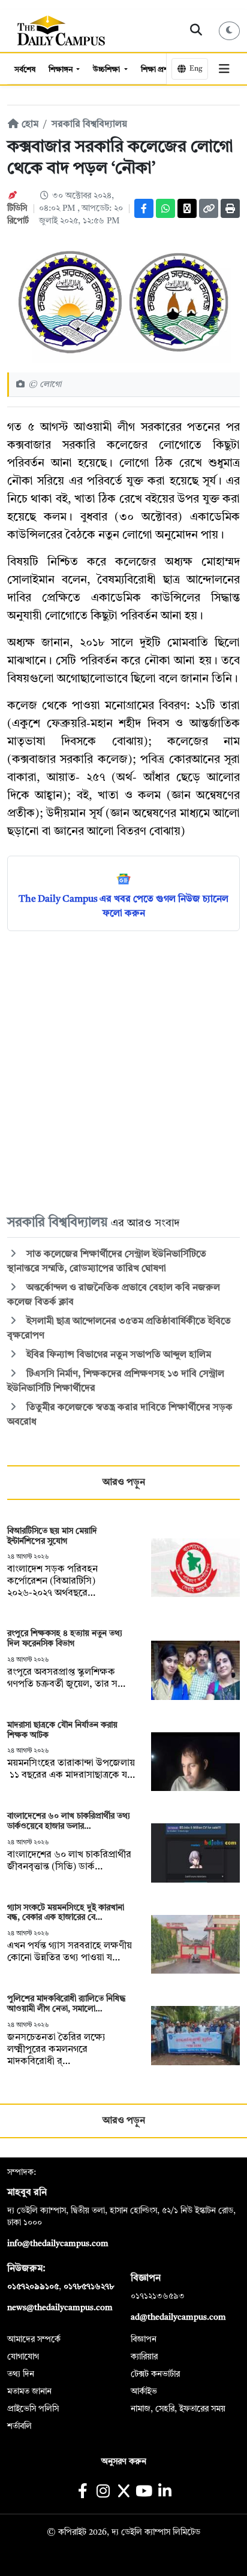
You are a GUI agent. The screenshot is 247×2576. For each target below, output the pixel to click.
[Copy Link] (209, 208)
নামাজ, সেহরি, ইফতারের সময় (178, 2409)
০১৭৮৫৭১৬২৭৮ (89, 2287)
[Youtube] (144, 2492)
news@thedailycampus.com (60, 2308)
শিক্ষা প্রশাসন (161, 70)
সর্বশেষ (25, 70)
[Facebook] (144, 208)
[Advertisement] (123, 1072)
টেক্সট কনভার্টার (155, 2374)
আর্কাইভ (144, 2392)
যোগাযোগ (23, 2357)
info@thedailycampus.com (58, 2244)
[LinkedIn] (165, 2492)
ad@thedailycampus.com (178, 2317)
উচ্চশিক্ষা (107, 70)
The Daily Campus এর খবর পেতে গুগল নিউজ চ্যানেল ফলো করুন (123, 907)
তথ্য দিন (21, 2374)
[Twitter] (187, 208)
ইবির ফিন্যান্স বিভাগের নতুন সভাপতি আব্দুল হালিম (118, 1355)
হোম (29, 125)
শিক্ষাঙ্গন (61, 70)
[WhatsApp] (165, 208)
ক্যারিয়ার (144, 2357)
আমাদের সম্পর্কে (34, 2339)
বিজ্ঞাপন (144, 2339)
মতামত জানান (29, 2392)
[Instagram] (103, 2492)
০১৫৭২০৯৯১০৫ (33, 2287)
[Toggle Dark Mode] (230, 31)
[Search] (196, 31)
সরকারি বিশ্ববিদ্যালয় (89, 125)
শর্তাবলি (19, 2426)
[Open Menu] (224, 69)
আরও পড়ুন (124, 1483)
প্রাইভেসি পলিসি (33, 2409)
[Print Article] (230, 208)
